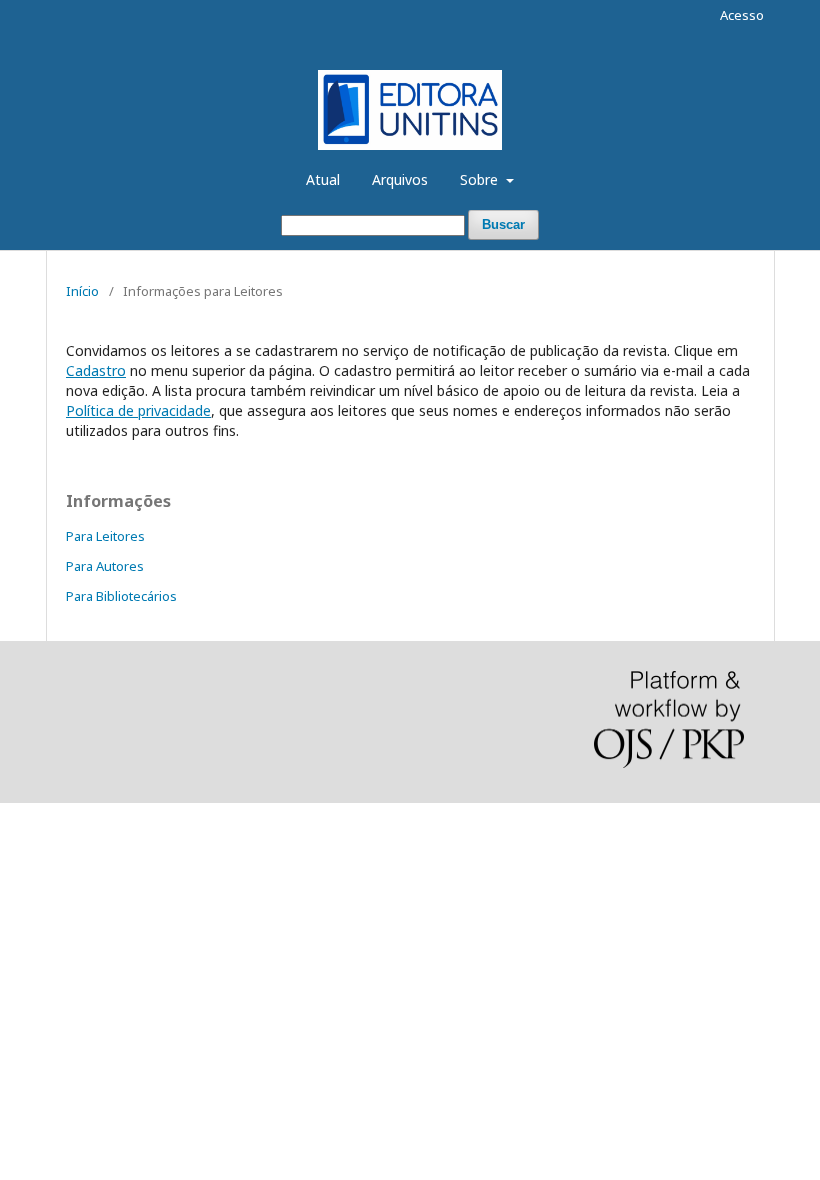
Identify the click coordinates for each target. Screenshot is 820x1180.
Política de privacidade (138, 410)
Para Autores (105, 566)
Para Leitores (105, 536)
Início (82, 291)
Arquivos (400, 179)
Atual (323, 179)
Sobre (481, 179)
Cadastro (96, 370)
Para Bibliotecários (121, 596)
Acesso (742, 15)
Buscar (503, 224)
